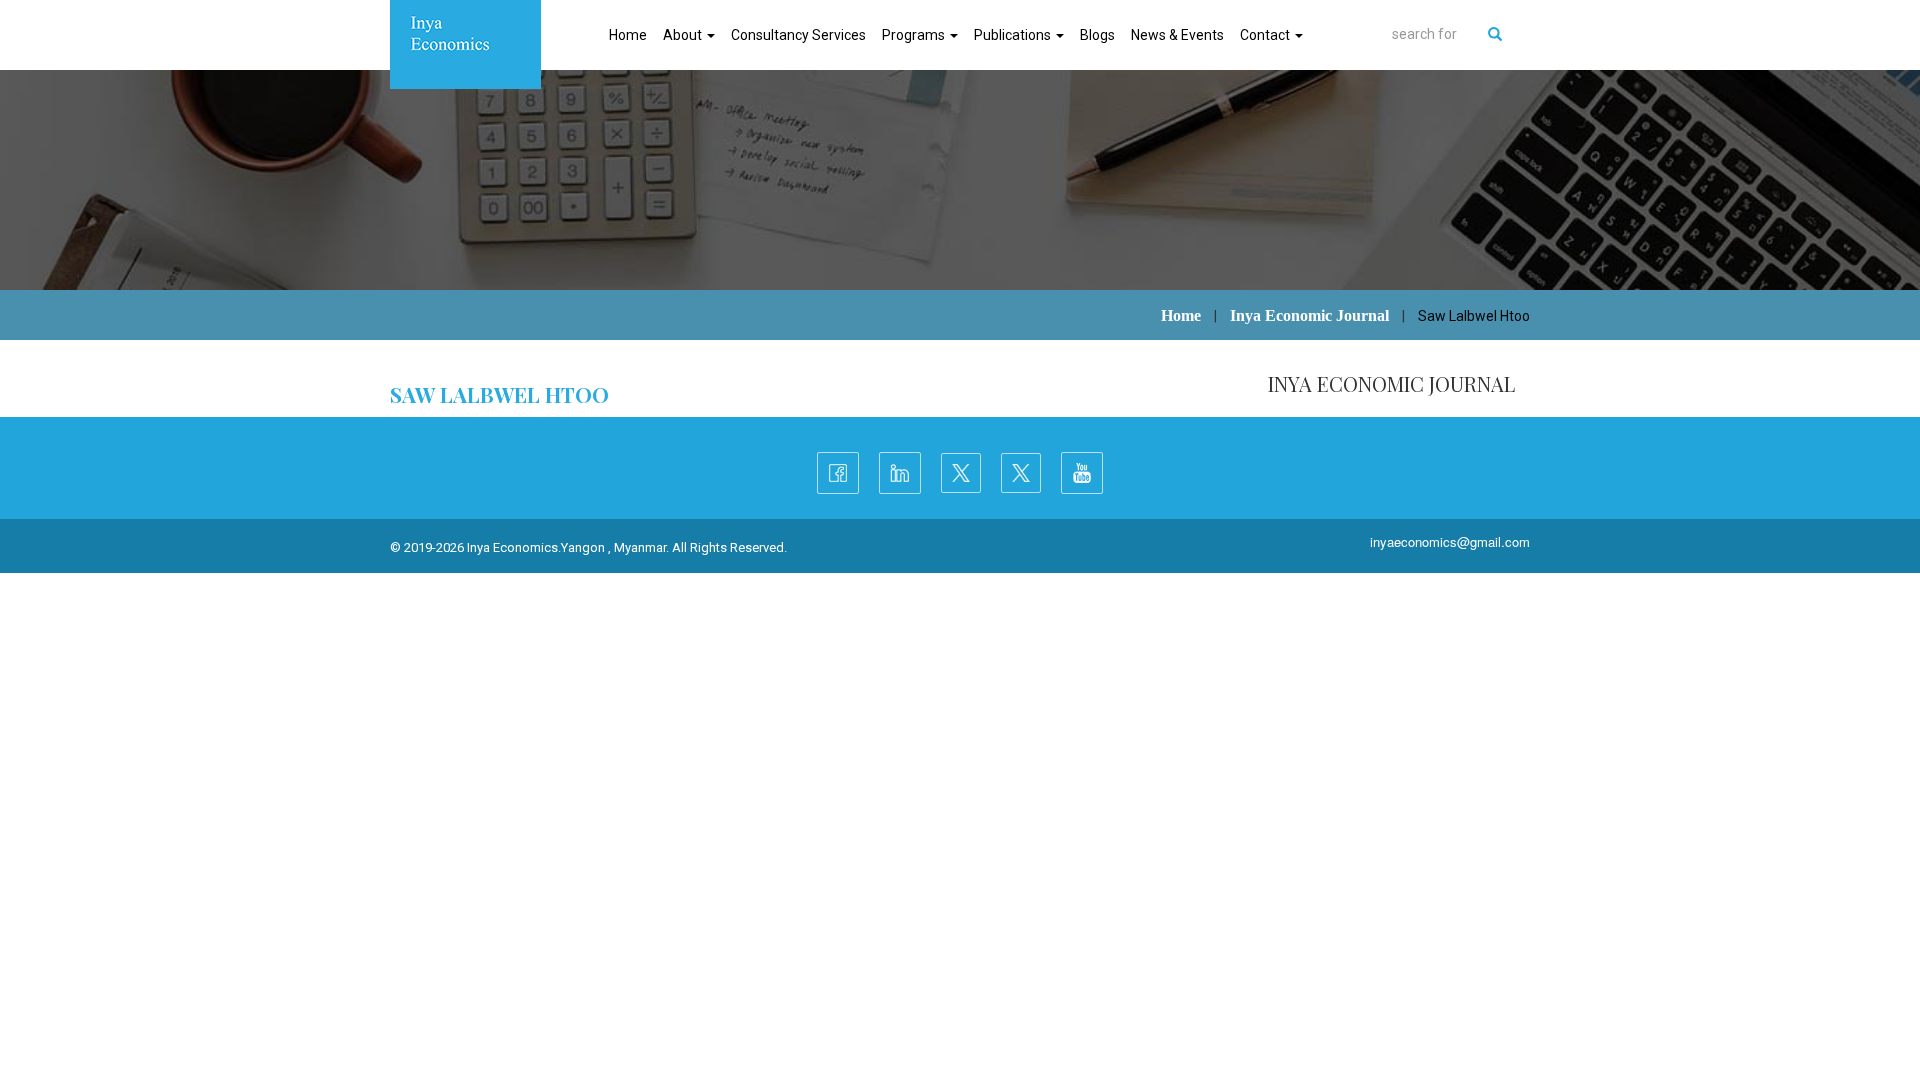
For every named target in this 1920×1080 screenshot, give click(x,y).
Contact (1266, 35)
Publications (1014, 35)
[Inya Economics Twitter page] (961, 473)
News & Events (1177, 35)
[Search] (1495, 34)
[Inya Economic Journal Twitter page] (1021, 473)
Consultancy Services (798, 35)
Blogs (1097, 35)
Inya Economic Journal (1309, 315)
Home (628, 35)
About (684, 35)
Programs (915, 35)
